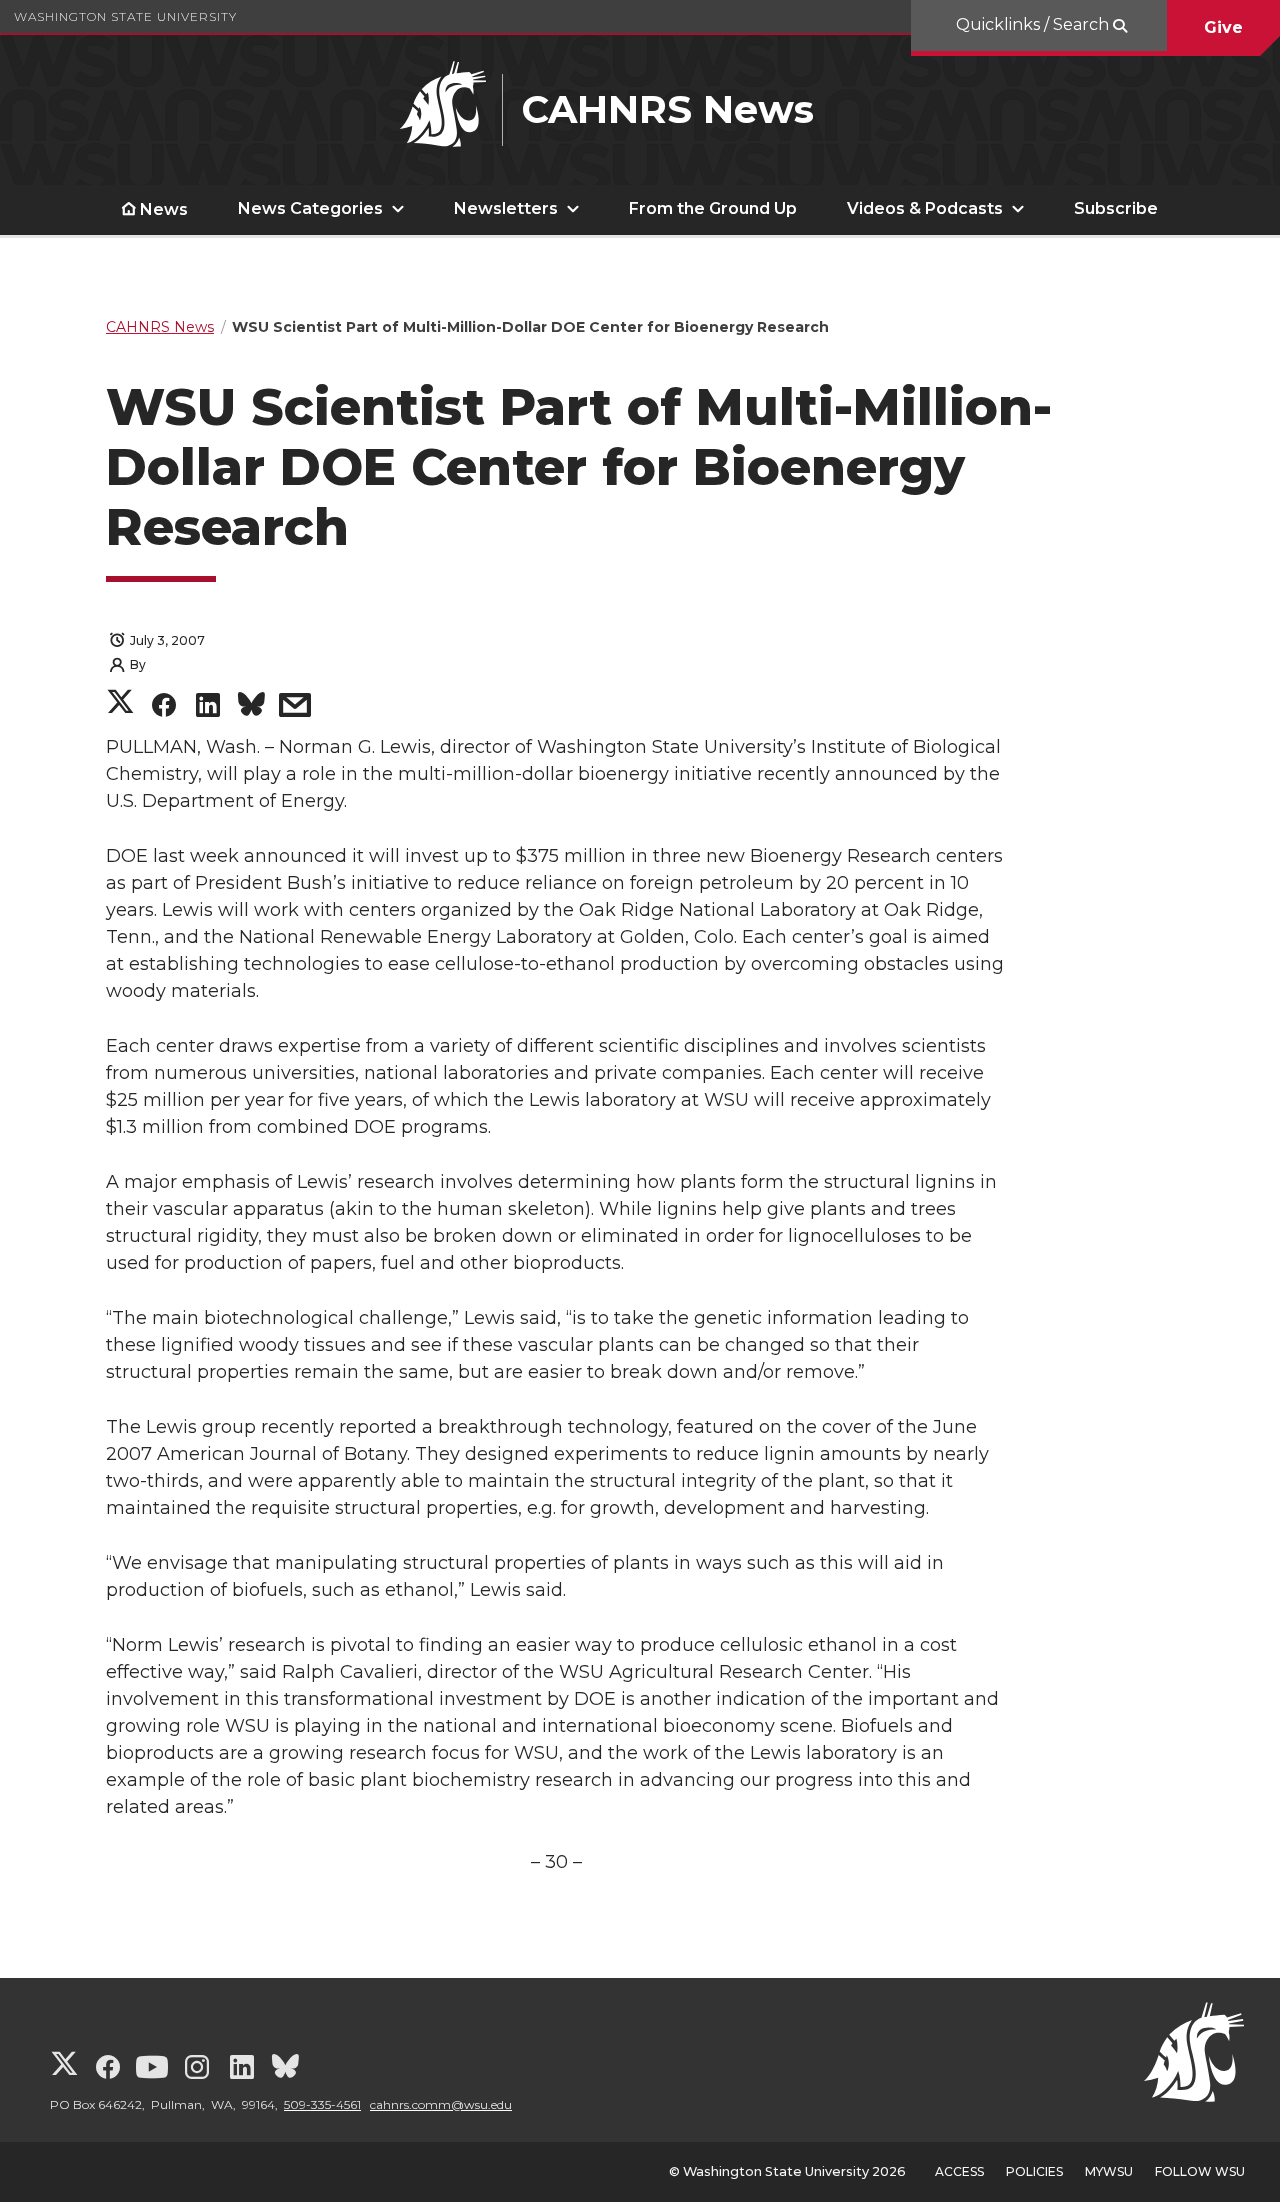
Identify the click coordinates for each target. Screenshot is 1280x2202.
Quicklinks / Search (1034, 24)
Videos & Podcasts (925, 208)
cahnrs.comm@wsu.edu (441, 2104)
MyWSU (1109, 2171)
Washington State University (125, 16)
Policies (1034, 2171)
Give (1223, 27)
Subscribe (1116, 208)
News (164, 209)
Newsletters (506, 208)
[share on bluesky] (251, 707)
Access (959, 2171)
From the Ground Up (713, 208)
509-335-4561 (322, 2104)
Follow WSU (1200, 2171)
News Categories (310, 208)
